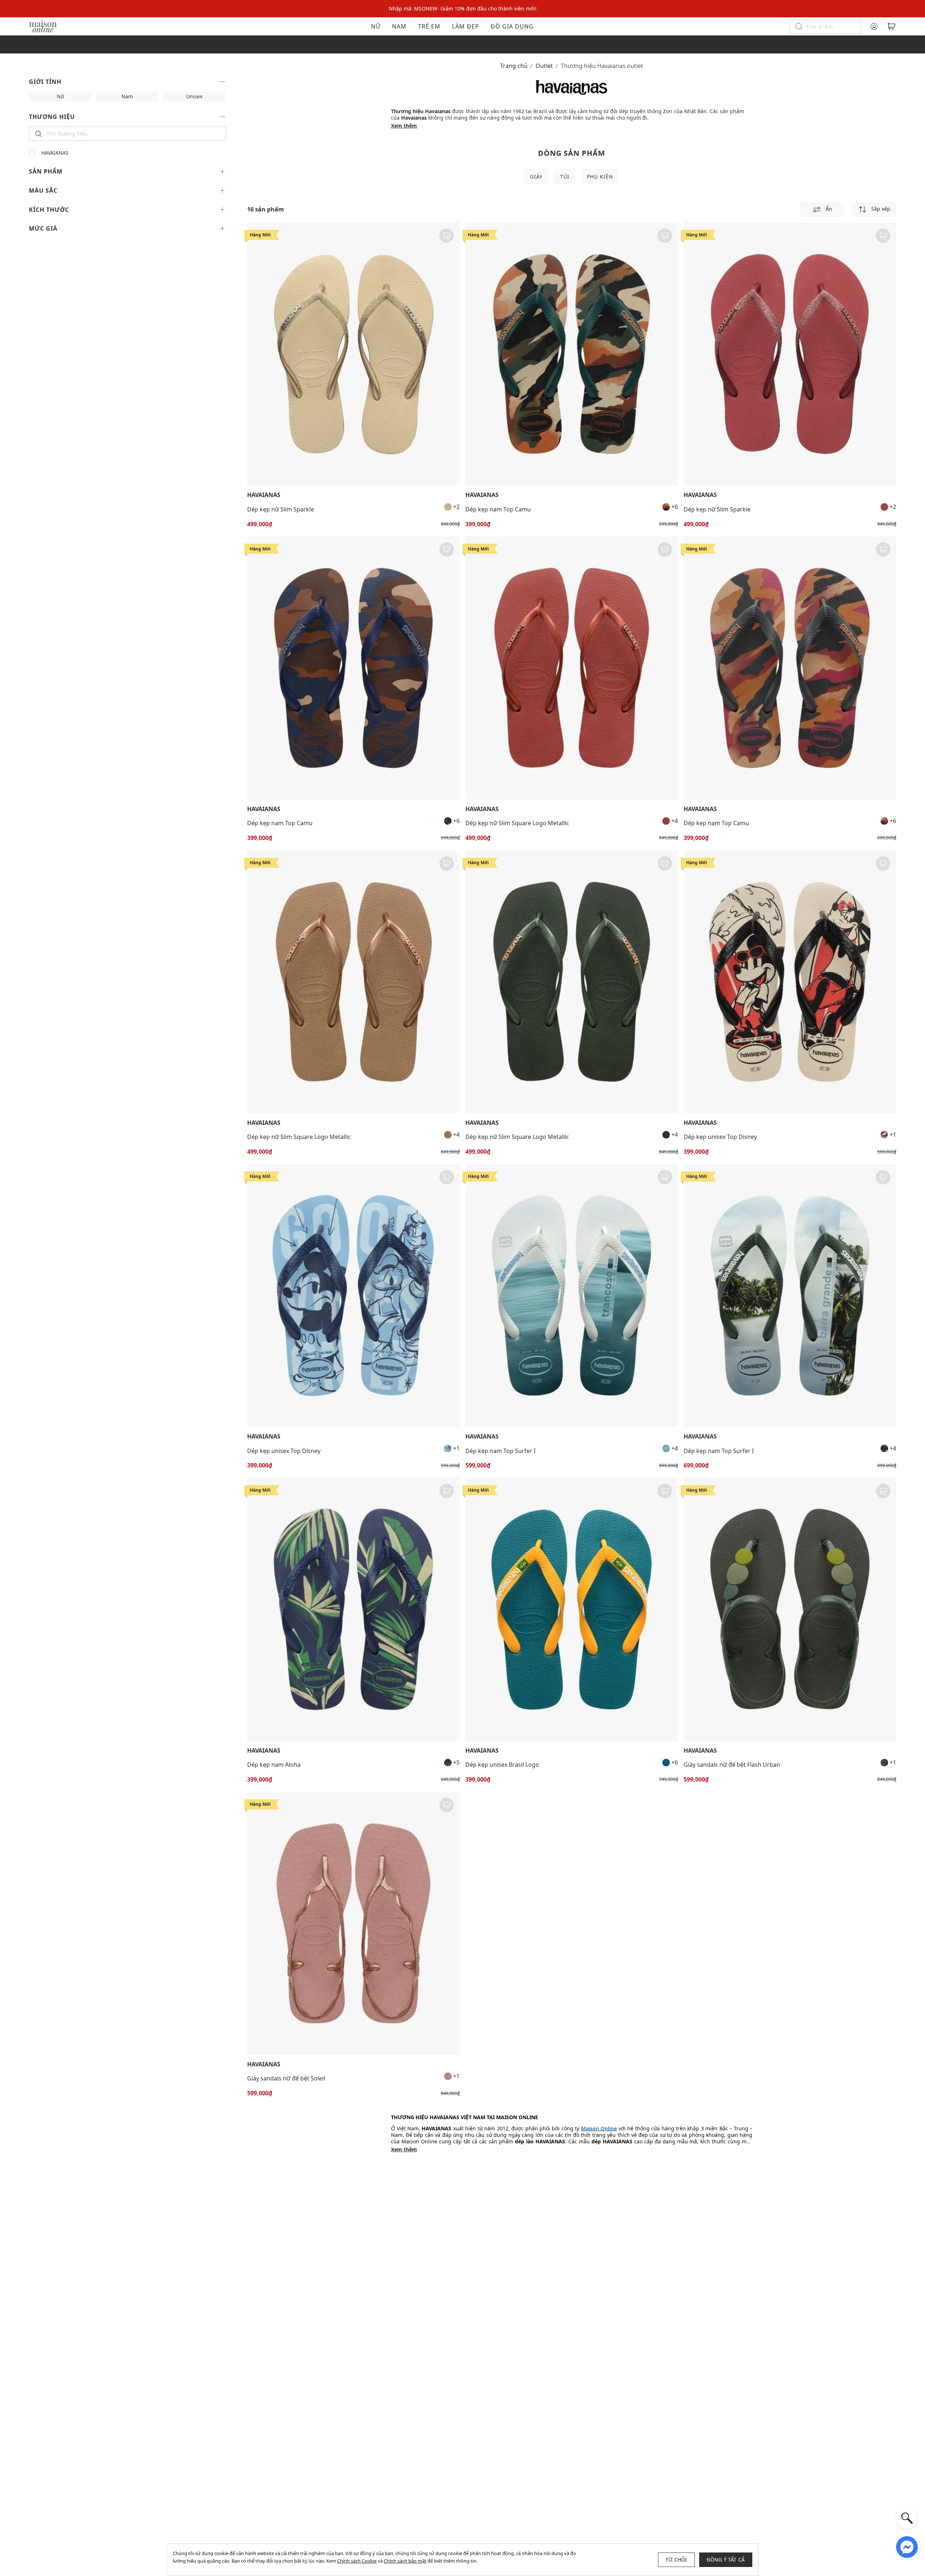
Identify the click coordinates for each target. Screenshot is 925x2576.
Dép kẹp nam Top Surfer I (500, 1451)
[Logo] (43, 26)
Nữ (376, 26)
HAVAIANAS (55, 153)
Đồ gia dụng (512, 26)
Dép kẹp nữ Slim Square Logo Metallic (517, 823)
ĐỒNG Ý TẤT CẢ (726, 2560)
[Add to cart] (447, 236)
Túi (565, 177)
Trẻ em (429, 26)
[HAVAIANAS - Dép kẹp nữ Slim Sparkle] (353, 354)
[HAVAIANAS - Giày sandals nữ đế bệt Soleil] (353, 1923)
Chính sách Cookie (357, 2561)
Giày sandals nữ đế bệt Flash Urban (732, 1765)
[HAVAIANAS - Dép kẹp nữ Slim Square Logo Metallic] (572, 668)
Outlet (544, 66)
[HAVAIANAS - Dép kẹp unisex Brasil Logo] (572, 1609)
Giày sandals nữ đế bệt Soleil (286, 2078)
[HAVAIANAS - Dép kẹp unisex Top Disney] (790, 982)
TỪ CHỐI (676, 2560)
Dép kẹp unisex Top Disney (720, 1137)
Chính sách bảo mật (405, 2561)
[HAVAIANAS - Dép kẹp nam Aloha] (353, 1609)
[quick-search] (907, 2518)
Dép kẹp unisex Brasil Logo (502, 1765)
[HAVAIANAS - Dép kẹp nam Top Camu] (572, 354)
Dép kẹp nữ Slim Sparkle (281, 509)
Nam (399, 26)
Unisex (194, 96)
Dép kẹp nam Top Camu (498, 509)
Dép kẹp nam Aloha (274, 1765)
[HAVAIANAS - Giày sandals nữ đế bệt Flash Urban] (790, 1609)
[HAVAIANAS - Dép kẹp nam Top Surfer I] (572, 1296)
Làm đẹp (466, 26)
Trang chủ (514, 66)
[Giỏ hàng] (891, 26)
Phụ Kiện (600, 177)
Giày (536, 177)
